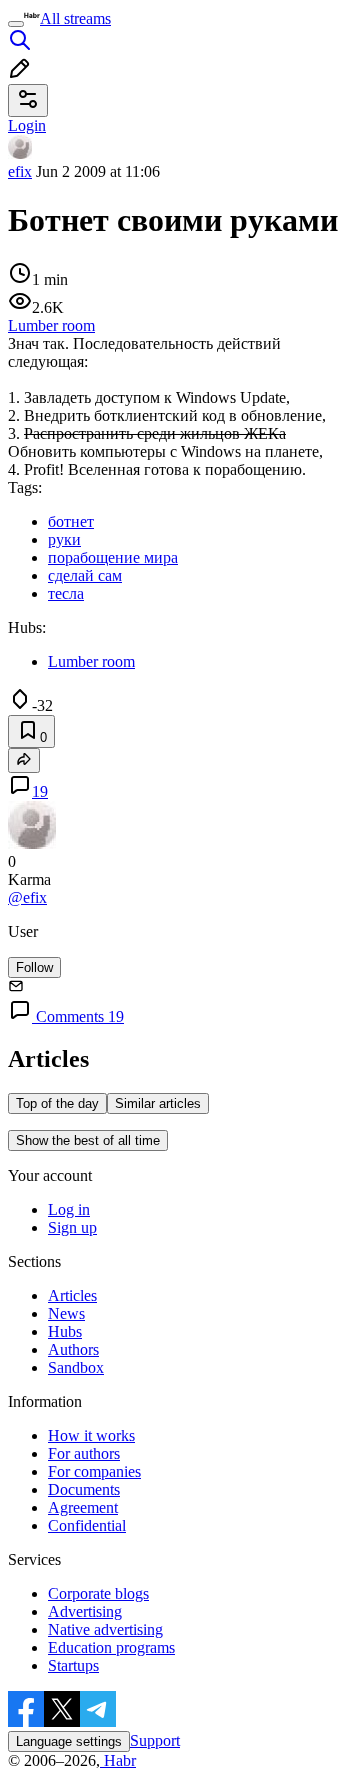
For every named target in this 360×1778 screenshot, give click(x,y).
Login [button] (27, 125)
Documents (84, 1489)
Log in (69, 1209)
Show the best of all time (88, 1140)
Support (155, 1740)
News (66, 1313)
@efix (27, 897)
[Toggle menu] (16, 24)
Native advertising (105, 1629)
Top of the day (57, 1103)
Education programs (111, 1647)
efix (20, 171)
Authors (73, 1349)
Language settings (69, 1741)
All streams (75, 18)
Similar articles (158, 1103)
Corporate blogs (98, 1593)
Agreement (83, 1507)
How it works (91, 1435)
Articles (72, 1295)
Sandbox (76, 1367)
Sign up (72, 1227)
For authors (84, 1453)
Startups (73, 1665)
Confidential (87, 1525)
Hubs (65, 1331)
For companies (94, 1471)
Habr (118, 1760)
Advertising (85, 1611)
